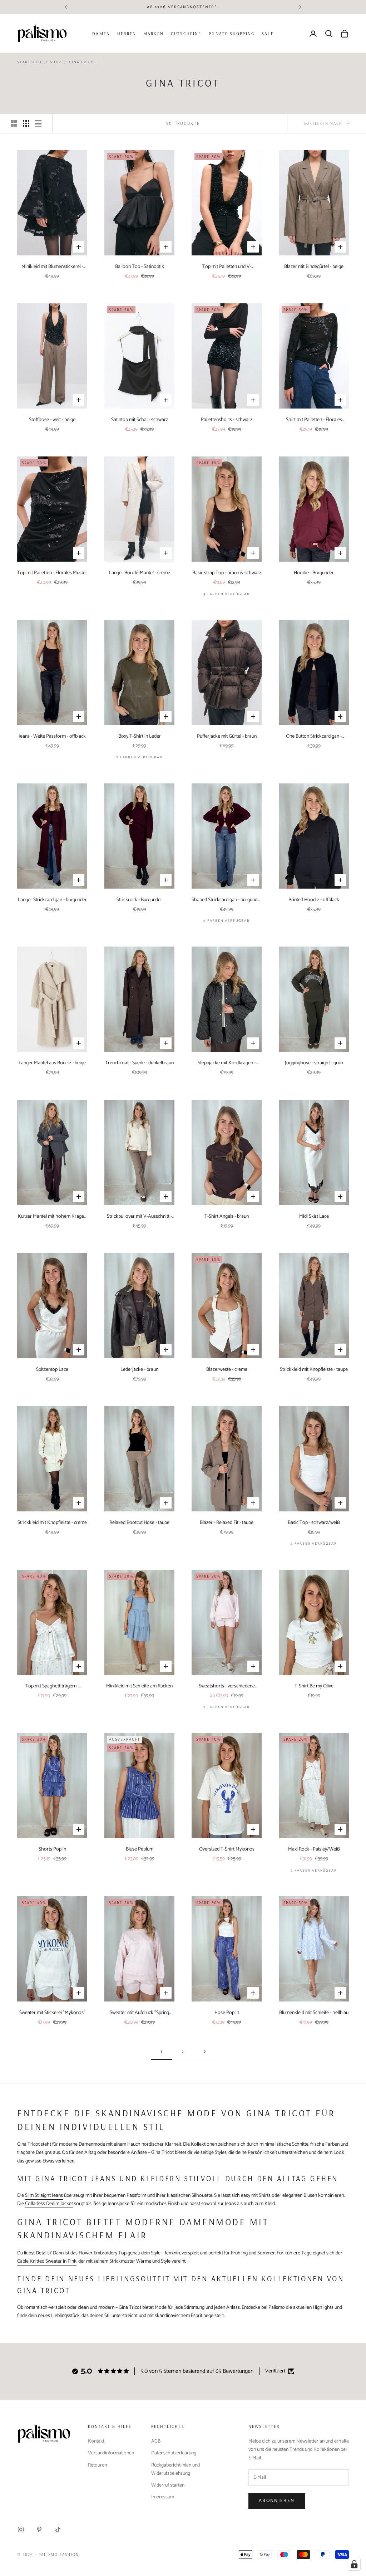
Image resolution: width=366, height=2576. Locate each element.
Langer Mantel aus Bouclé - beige (52, 1063)
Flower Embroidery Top (103, 2253)
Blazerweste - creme (227, 1370)
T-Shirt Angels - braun (227, 1216)
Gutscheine (186, 33)
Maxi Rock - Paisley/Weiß (314, 1849)
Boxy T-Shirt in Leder (140, 736)
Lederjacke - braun (139, 1370)
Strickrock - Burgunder (139, 900)
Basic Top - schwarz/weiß (314, 1523)
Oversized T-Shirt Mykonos (227, 1849)
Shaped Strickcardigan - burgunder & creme (227, 900)
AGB (156, 2441)
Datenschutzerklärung (174, 2453)
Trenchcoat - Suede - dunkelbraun (139, 1063)
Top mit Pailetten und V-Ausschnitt (227, 267)
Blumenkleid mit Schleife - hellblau (314, 2013)
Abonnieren (277, 2501)
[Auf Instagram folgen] (21, 2529)
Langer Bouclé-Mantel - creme (140, 573)
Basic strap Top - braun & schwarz (227, 573)
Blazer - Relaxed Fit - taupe (227, 1523)
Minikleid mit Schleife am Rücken (139, 1686)
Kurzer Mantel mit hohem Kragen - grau (52, 1216)
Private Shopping (232, 33)
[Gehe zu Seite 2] (204, 2052)
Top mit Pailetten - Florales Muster (52, 573)
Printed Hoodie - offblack (314, 900)
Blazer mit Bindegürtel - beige (314, 267)
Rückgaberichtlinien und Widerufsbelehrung (175, 2469)
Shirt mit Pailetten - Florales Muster (314, 420)
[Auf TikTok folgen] (58, 2529)
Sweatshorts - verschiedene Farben (227, 1686)
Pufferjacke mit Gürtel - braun (227, 736)
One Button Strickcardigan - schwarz (314, 736)
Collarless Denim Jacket (49, 2204)
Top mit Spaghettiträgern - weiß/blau (52, 1686)
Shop (56, 62)
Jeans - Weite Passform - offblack (52, 736)
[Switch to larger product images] (14, 123)
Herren (127, 33)
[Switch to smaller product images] (26, 123)
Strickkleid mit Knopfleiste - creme (52, 1523)
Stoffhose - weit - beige (52, 420)
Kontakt (96, 2441)
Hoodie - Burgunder (314, 573)
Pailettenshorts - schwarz (227, 420)
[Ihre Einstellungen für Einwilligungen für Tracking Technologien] (354, 2564)
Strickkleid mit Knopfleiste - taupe (314, 1370)
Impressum (163, 2497)
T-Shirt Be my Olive (314, 1686)
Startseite (30, 62)
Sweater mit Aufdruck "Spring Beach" (139, 2013)
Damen (101, 33)
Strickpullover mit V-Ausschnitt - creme (139, 1216)
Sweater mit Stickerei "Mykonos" (52, 2013)
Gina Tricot (83, 62)
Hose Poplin (227, 2013)
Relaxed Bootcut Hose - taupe (139, 1523)
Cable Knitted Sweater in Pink (47, 2261)
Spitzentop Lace (52, 1370)
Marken (154, 33)
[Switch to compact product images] (38, 123)
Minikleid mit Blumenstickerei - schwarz (52, 267)
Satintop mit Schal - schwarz (140, 420)
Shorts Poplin (52, 1849)
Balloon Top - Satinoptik (140, 267)
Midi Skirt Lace (314, 1216)
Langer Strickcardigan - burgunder (52, 900)
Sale (268, 33)
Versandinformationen (111, 2453)
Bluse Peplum (140, 1849)
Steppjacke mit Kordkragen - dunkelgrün (227, 1063)
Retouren (97, 2465)
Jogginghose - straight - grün (314, 1063)
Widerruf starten (168, 2485)
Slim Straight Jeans (44, 2196)
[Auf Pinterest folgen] (39, 2529)
